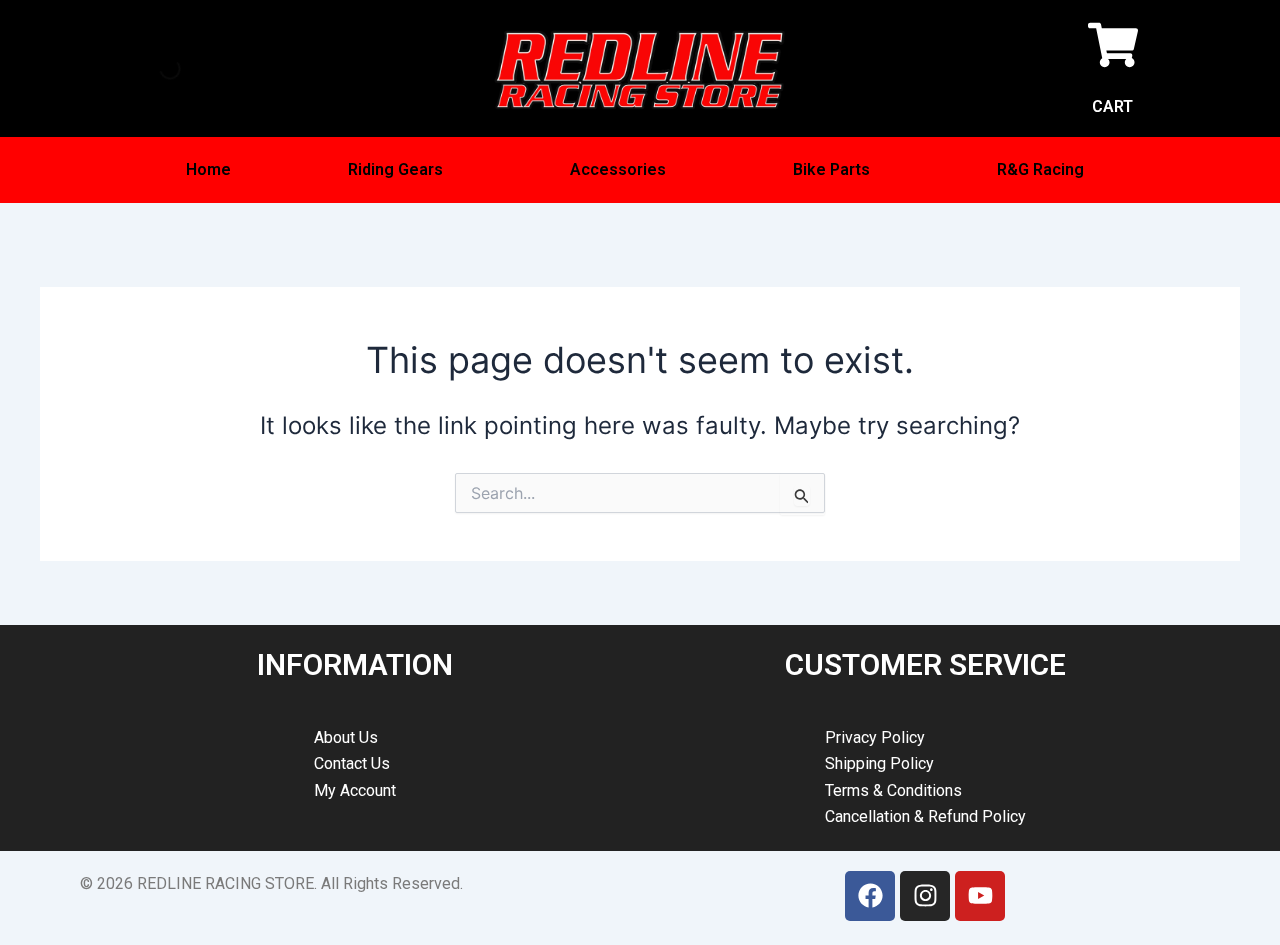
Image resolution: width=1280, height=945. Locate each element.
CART (1112, 106)
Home (208, 169)
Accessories (618, 169)
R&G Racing (1040, 169)
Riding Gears (395, 169)
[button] (401, 170)
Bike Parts (831, 169)
